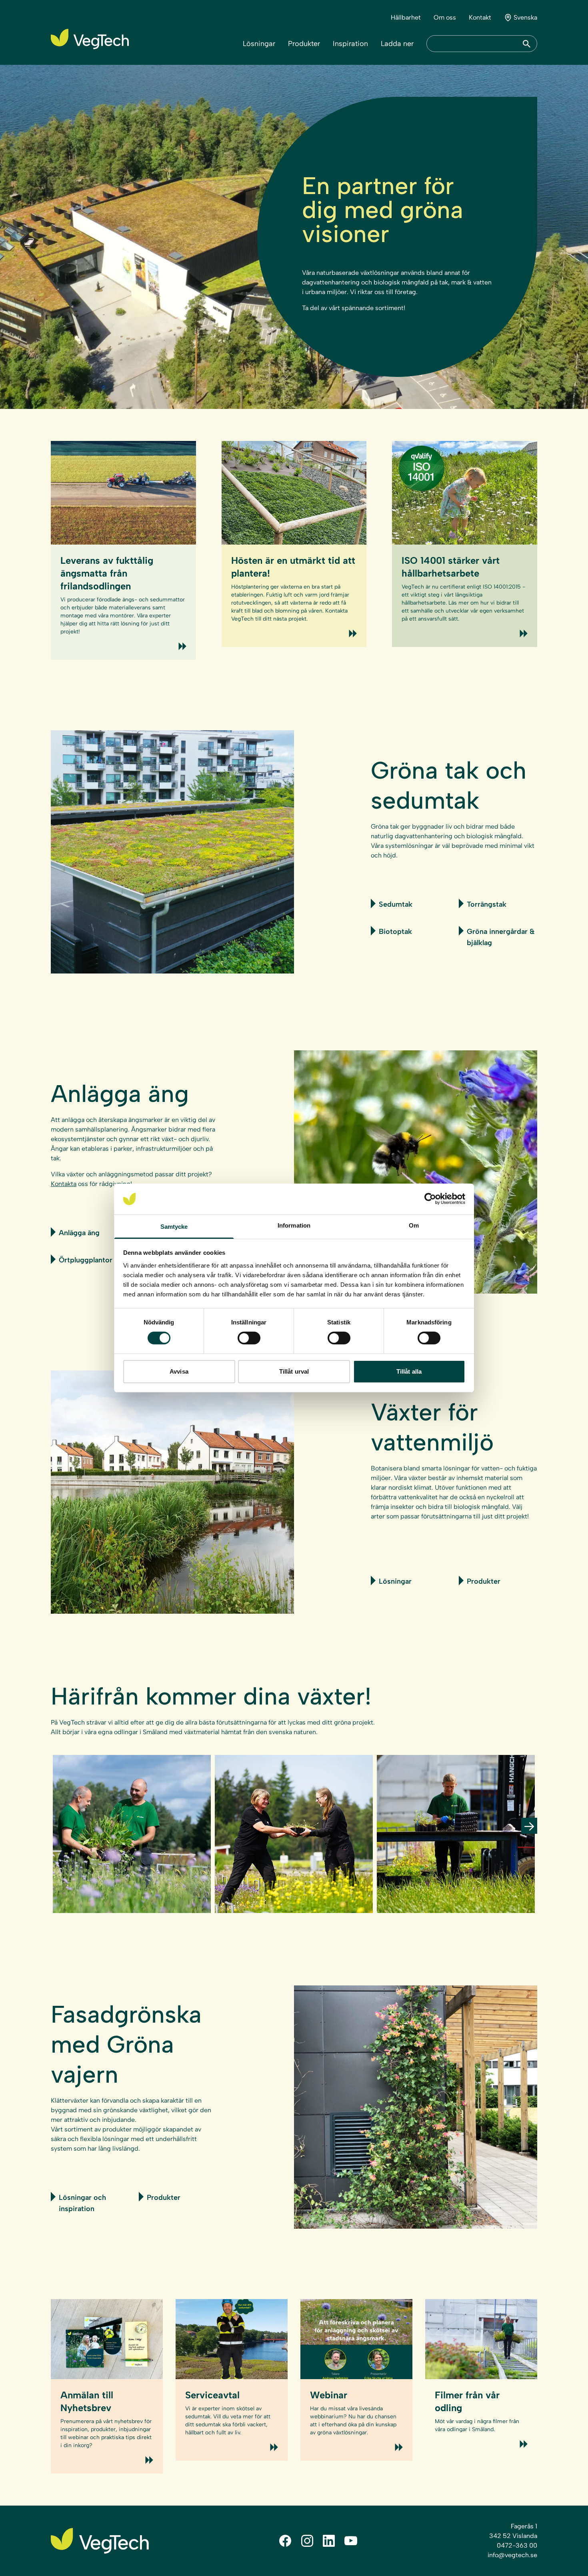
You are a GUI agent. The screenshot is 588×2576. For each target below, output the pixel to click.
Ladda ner (397, 44)
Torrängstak (487, 904)
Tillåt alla (409, 1371)
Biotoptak (395, 931)
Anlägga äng (79, 1233)
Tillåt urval (294, 1371)
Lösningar (259, 44)
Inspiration (350, 44)
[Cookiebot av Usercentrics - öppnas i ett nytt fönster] (430, 1199)
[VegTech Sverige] (90, 39)
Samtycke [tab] (174, 1227)
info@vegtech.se (512, 2555)
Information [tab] (294, 1225)
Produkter (304, 44)
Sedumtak (396, 904)
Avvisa (179, 1371)
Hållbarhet (406, 17)
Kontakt (480, 17)
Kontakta (64, 1184)
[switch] (249, 1338)
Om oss (445, 17)
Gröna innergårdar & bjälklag (501, 937)
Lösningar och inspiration (82, 2203)
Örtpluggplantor (86, 1260)
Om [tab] (414, 1225)
